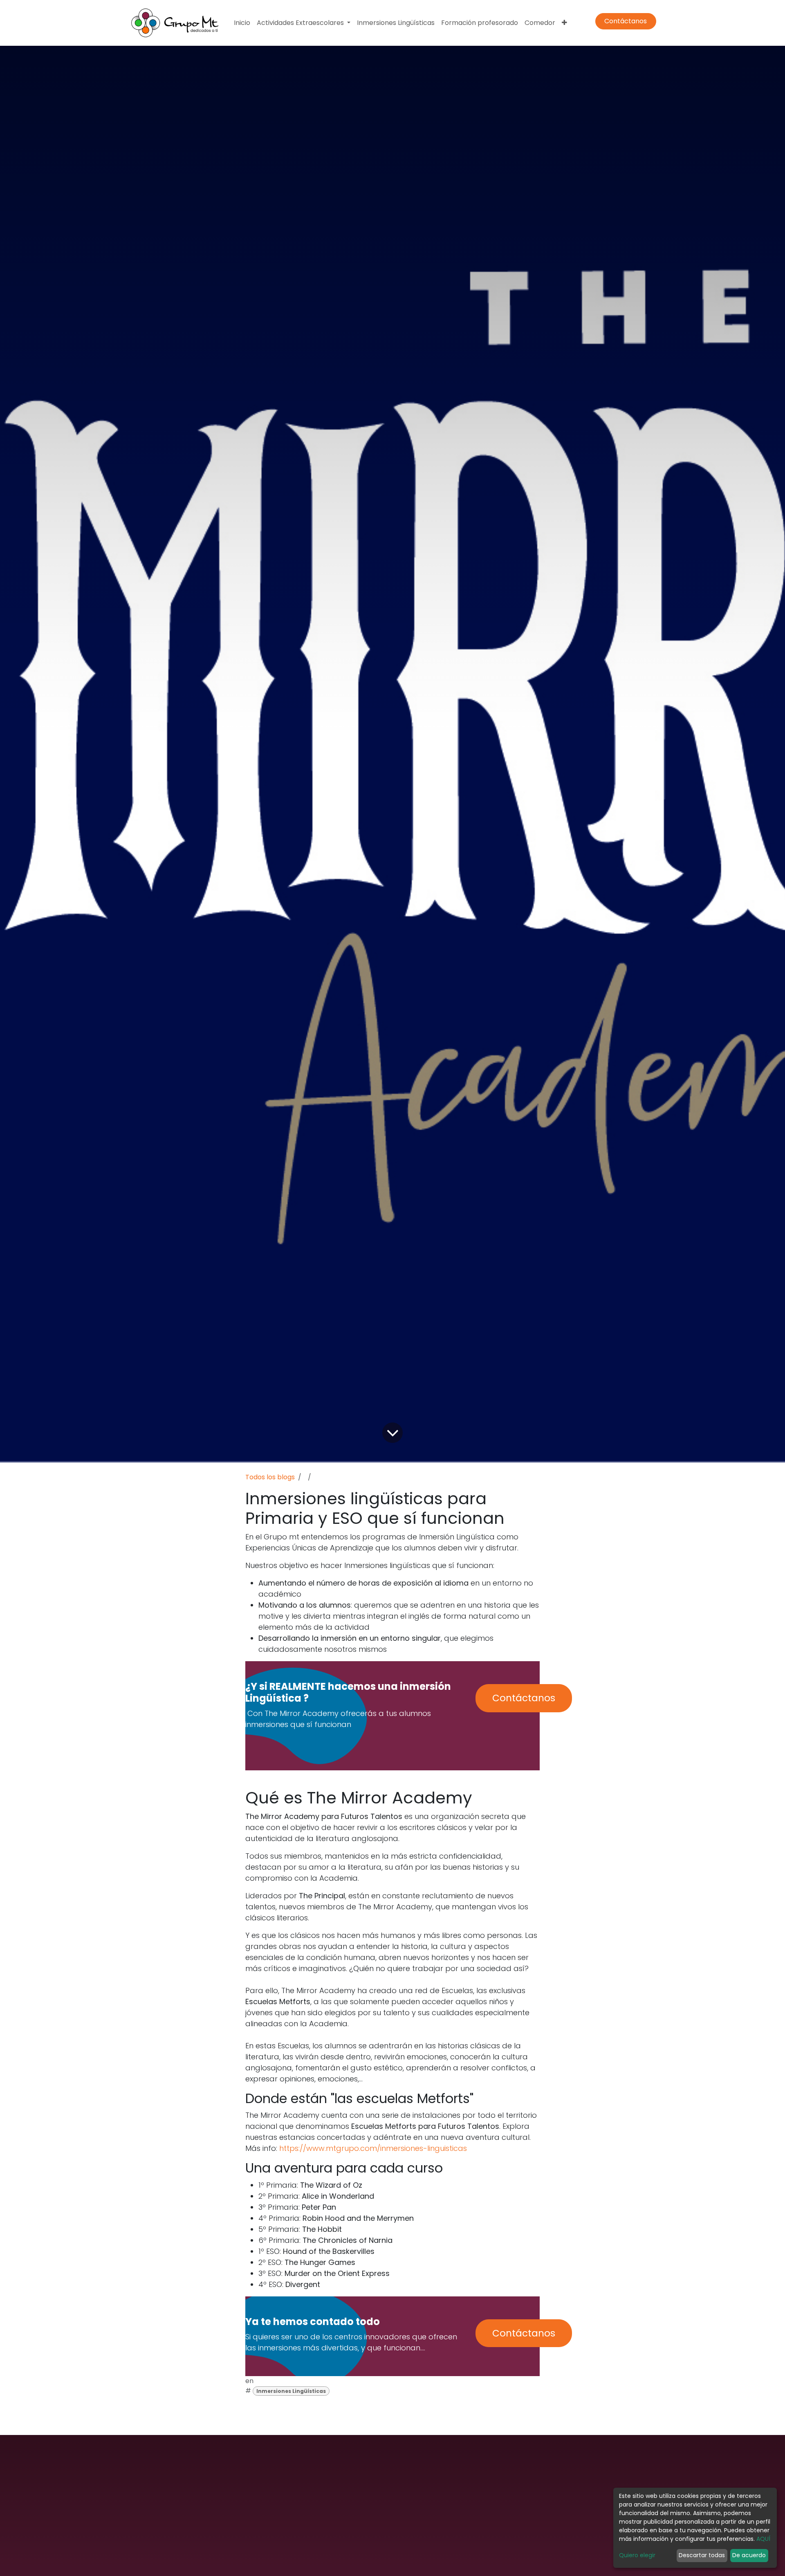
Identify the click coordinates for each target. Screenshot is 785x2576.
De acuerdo (749, 2555)
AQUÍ (763, 2539)
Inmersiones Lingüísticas (291, 2391)
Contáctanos (626, 21)
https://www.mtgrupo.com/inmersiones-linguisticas (373, 2148)
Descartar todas (702, 2555)
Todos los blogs (270, 1477)
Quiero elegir (637, 2555)
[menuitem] (242, 23)
